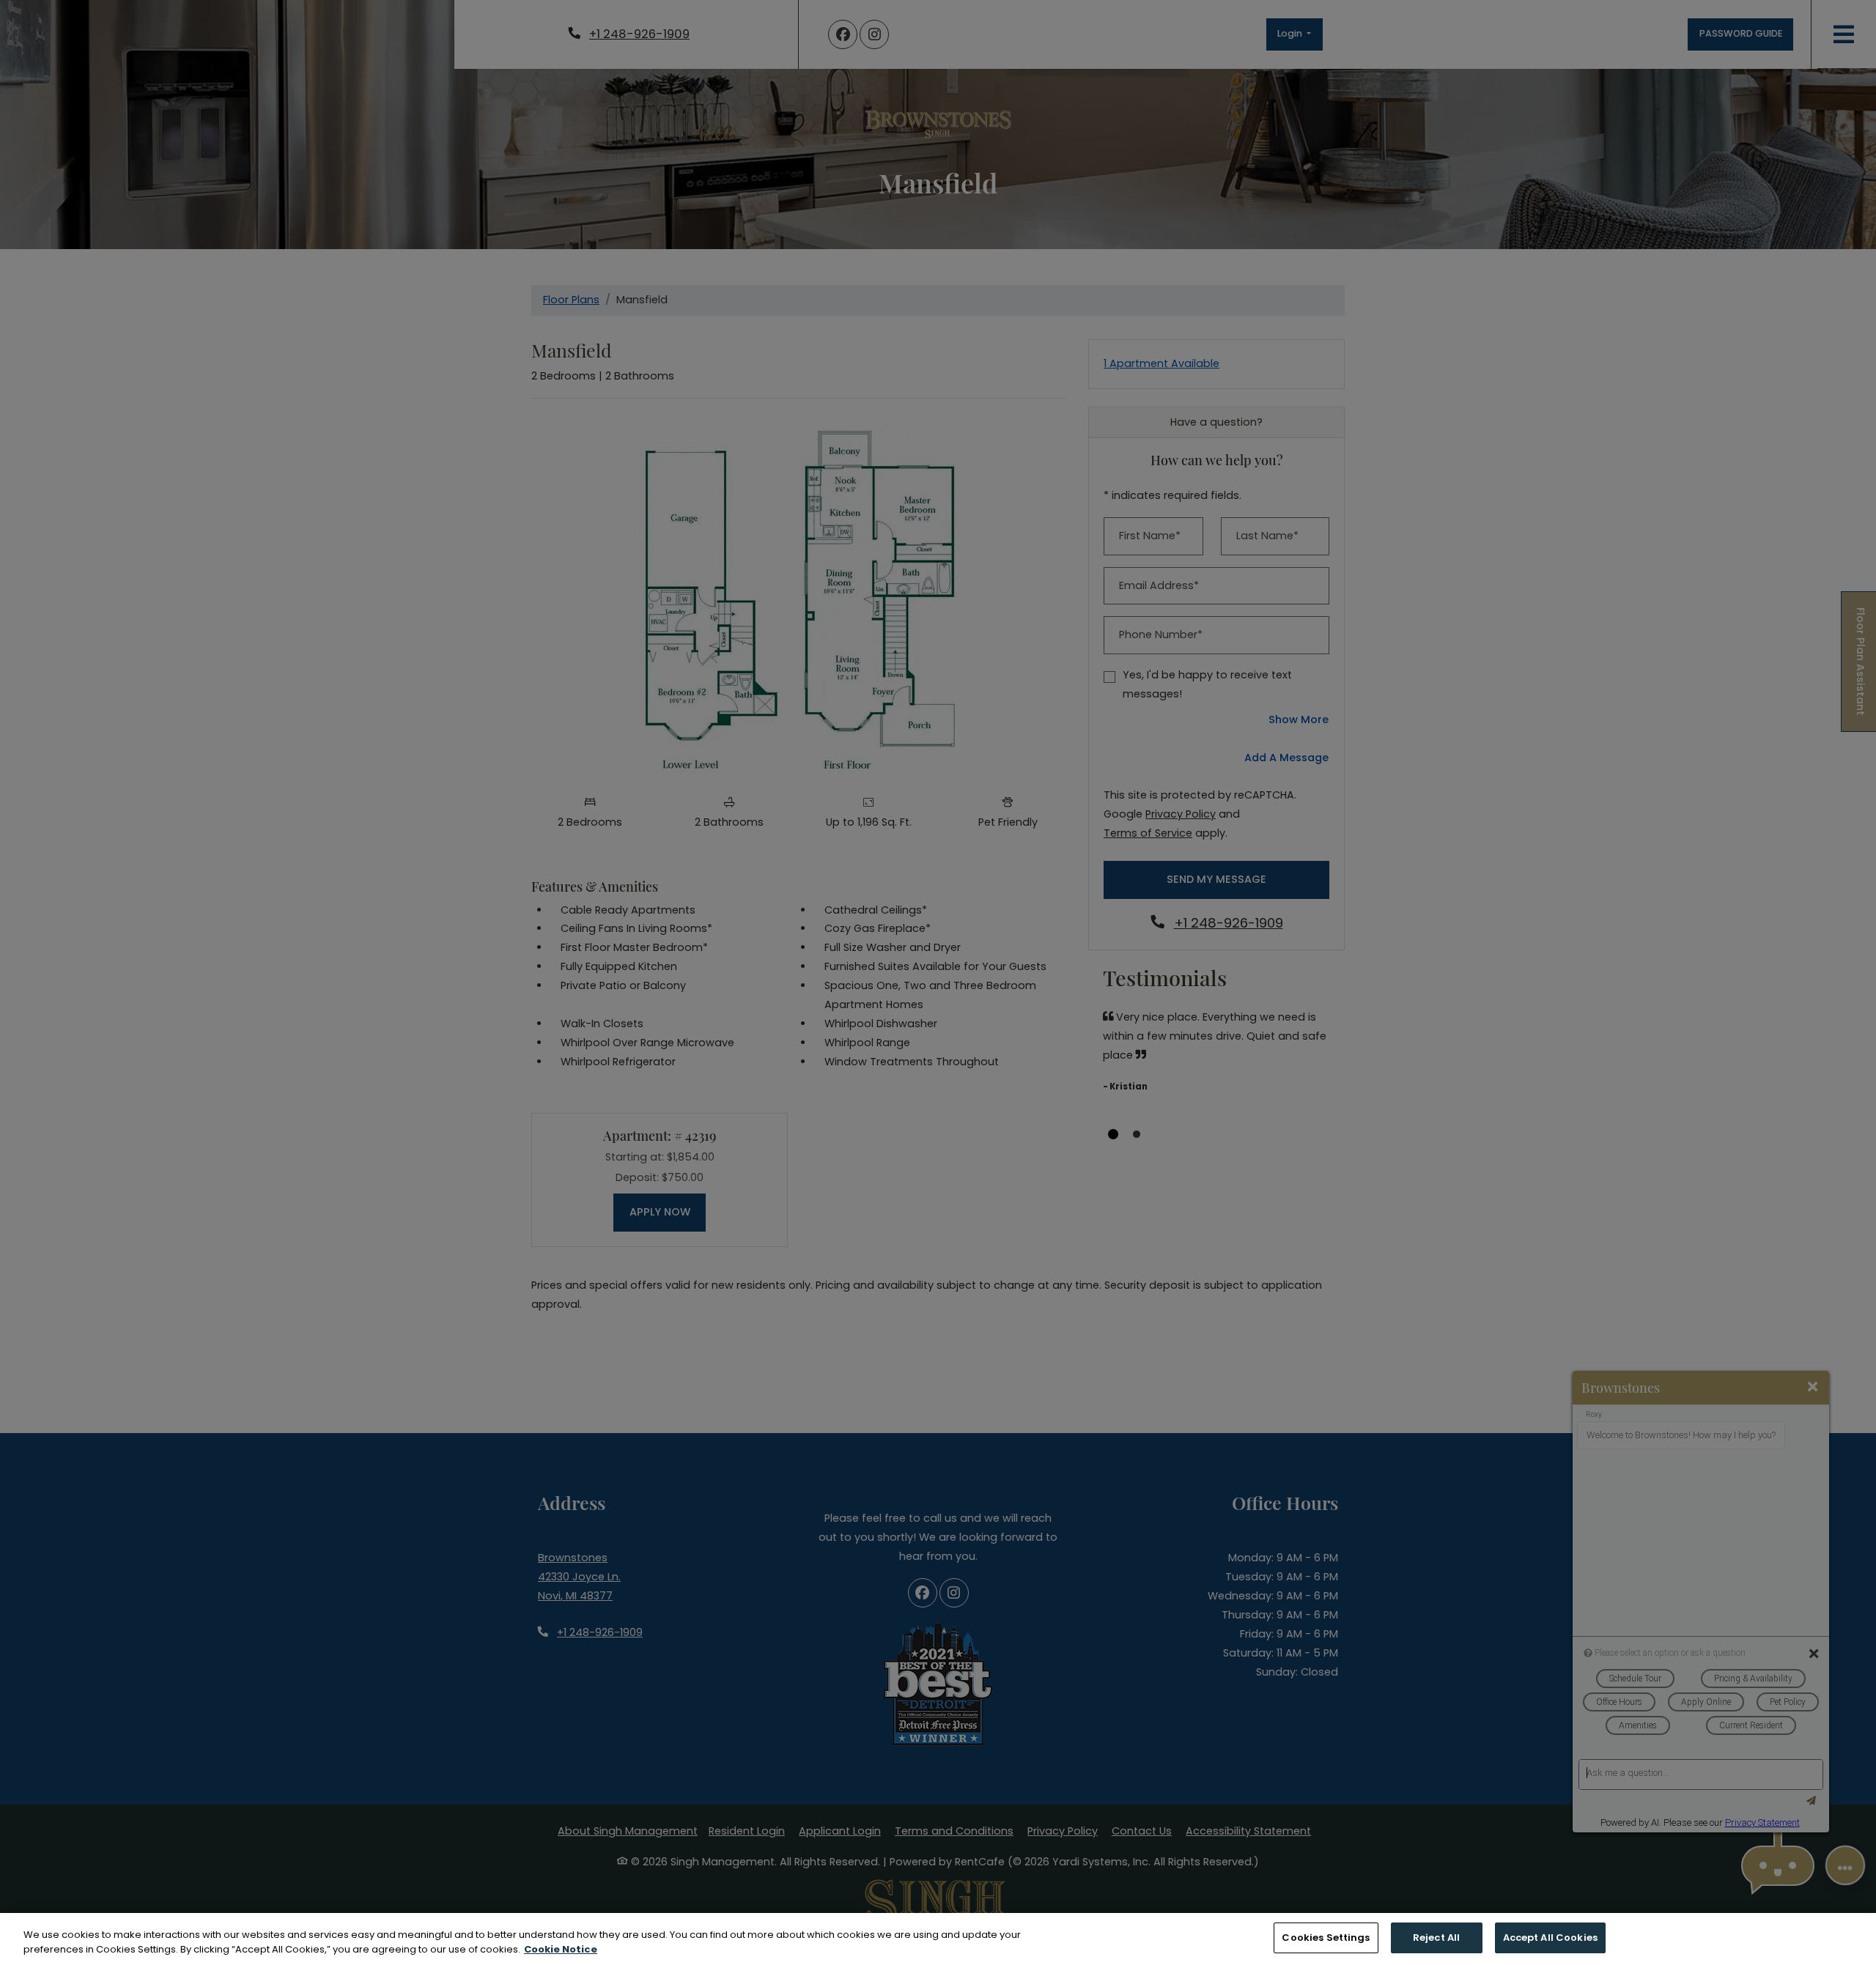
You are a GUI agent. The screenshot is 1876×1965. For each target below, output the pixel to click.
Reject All (1436, 1938)
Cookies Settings (1326, 1938)
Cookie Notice (561, 1949)
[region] (938, 1939)
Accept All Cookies (1550, 1938)
